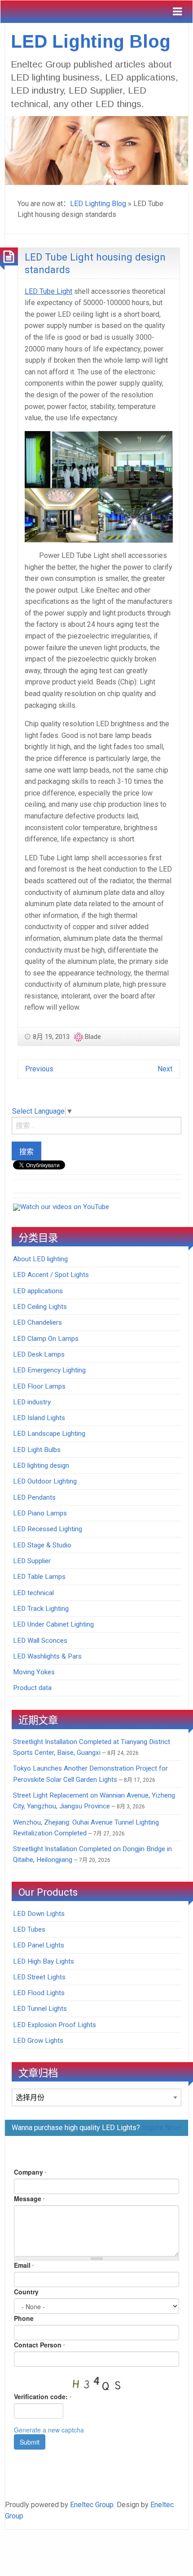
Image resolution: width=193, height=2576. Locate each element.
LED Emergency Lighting (49, 1370)
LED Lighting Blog (91, 41)
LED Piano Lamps (40, 1513)
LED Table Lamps (39, 1577)
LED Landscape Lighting (49, 1434)
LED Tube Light (48, 291)
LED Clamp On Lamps (46, 1339)
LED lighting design (41, 1466)
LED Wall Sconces (40, 1641)
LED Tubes (29, 1929)
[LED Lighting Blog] (96, 150)
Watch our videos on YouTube (65, 1207)
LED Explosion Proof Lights (55, 2025)
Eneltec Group (92, 2505)
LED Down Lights (39, 1914)
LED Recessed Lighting (48, 1529)
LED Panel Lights (39, 1945)
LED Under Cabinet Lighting (53, 1624)
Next (165, 1069)
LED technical (33, 1593)
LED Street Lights (39, 1977)
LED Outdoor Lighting (45, 1481)
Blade (93, 1037)
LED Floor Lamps (39, 1386)
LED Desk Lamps (39, 1354)
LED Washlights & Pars (47, 1656)
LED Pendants (34, 1497)
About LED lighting (40, 1259)
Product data (32, 1688)
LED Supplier (32, 1561)
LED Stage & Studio (42, 1545)
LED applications (38, 1291)
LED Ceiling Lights (40, 1307)
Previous (39, 1069)
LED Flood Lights (39, 1993)
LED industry (32, 1402)
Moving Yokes (34, 1672)
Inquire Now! (162, 2128)
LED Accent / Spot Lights (51, 1275)
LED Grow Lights (38, 2041)
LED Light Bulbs (37, 1450)
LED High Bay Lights (44, 1961)
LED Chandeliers (37, 1322)
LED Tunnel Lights (40, 2009)
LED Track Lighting (41, 1609)
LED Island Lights (39, 1418)
